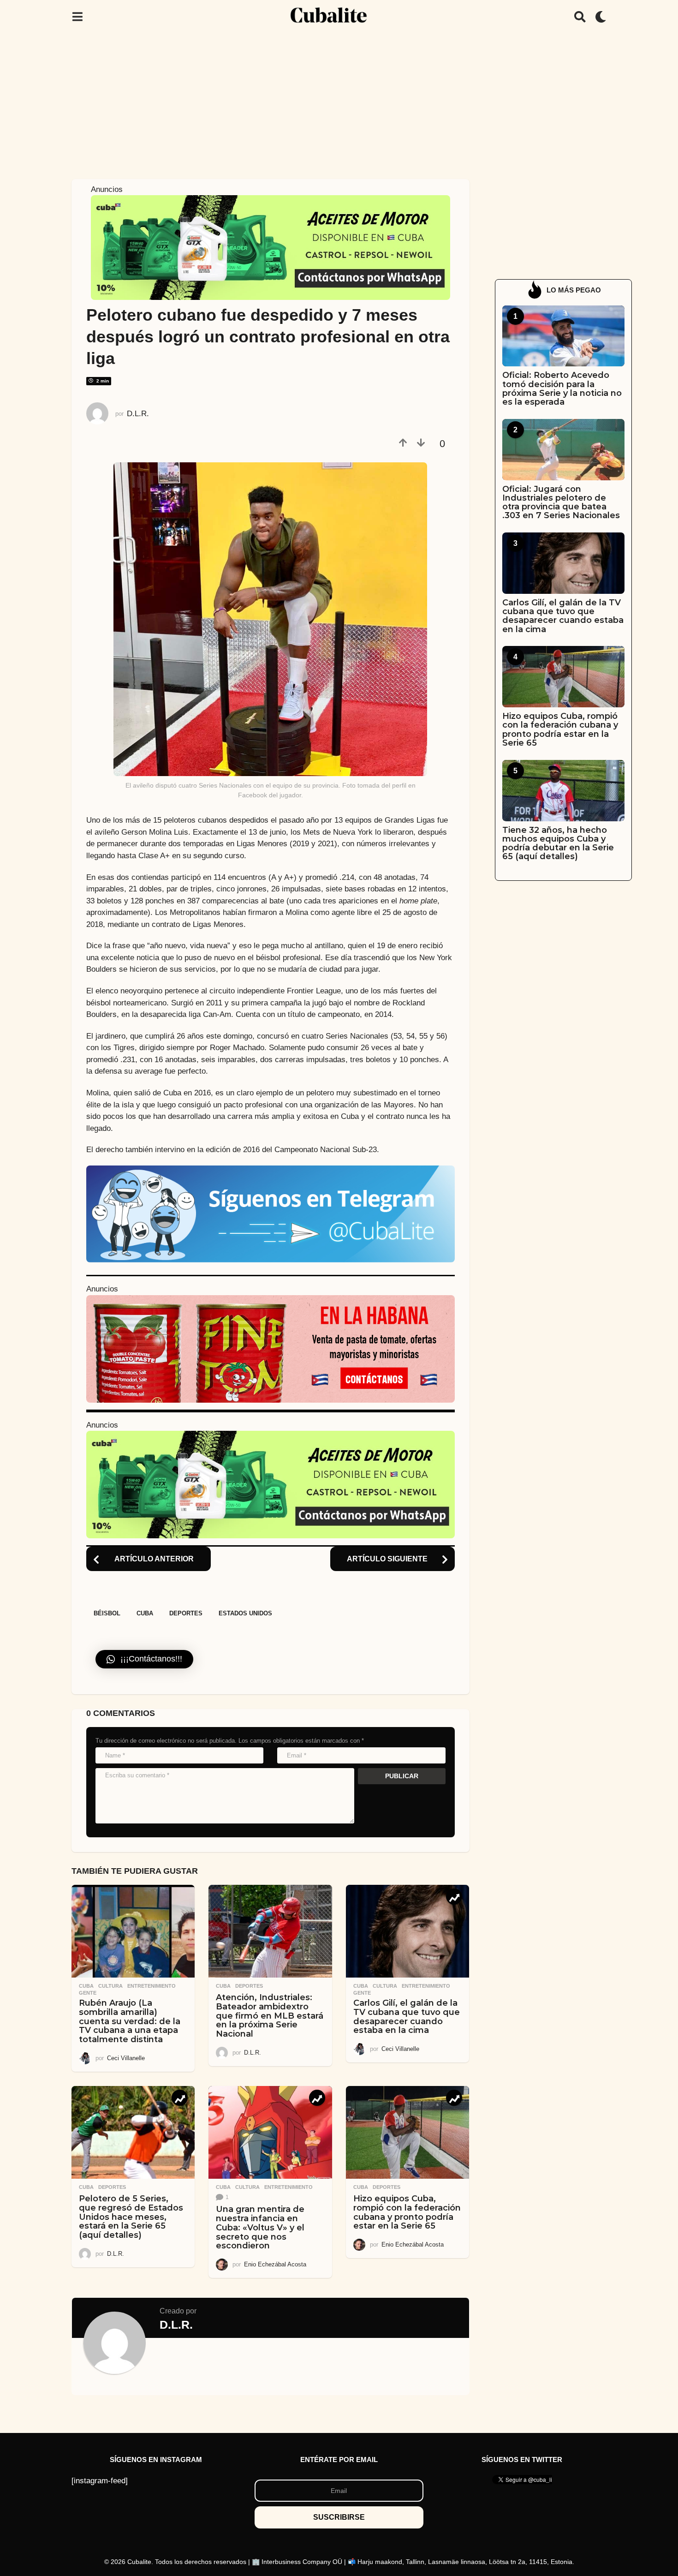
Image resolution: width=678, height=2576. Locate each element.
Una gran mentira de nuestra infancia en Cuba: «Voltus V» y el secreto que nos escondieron (260, 2227)
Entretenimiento (152, 1986)
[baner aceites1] (271, 247)
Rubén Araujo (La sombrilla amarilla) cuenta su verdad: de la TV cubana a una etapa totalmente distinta (130, 2021)
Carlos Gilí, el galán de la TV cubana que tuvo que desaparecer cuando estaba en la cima (407, 2017)
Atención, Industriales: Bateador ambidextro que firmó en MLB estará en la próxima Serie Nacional (270, 2016)
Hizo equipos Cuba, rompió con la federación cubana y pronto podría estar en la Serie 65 (407, 2212)
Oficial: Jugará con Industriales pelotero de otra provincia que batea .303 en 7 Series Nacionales (561, 502)
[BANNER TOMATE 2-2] (271, 1348)
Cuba (145, 1613)
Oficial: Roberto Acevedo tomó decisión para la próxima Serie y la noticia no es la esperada (562, 388)
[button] (77, 17)
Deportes (186, 1613)
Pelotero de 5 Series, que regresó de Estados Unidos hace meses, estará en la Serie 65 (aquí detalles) (131, 2217)
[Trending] (454, 1897)
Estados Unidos (245, 1613)
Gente (88, 1993)
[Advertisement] (339, 103)
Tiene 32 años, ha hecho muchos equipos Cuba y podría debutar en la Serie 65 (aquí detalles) (558, 843)
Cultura (110, 1986)
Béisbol (107, 1613)
